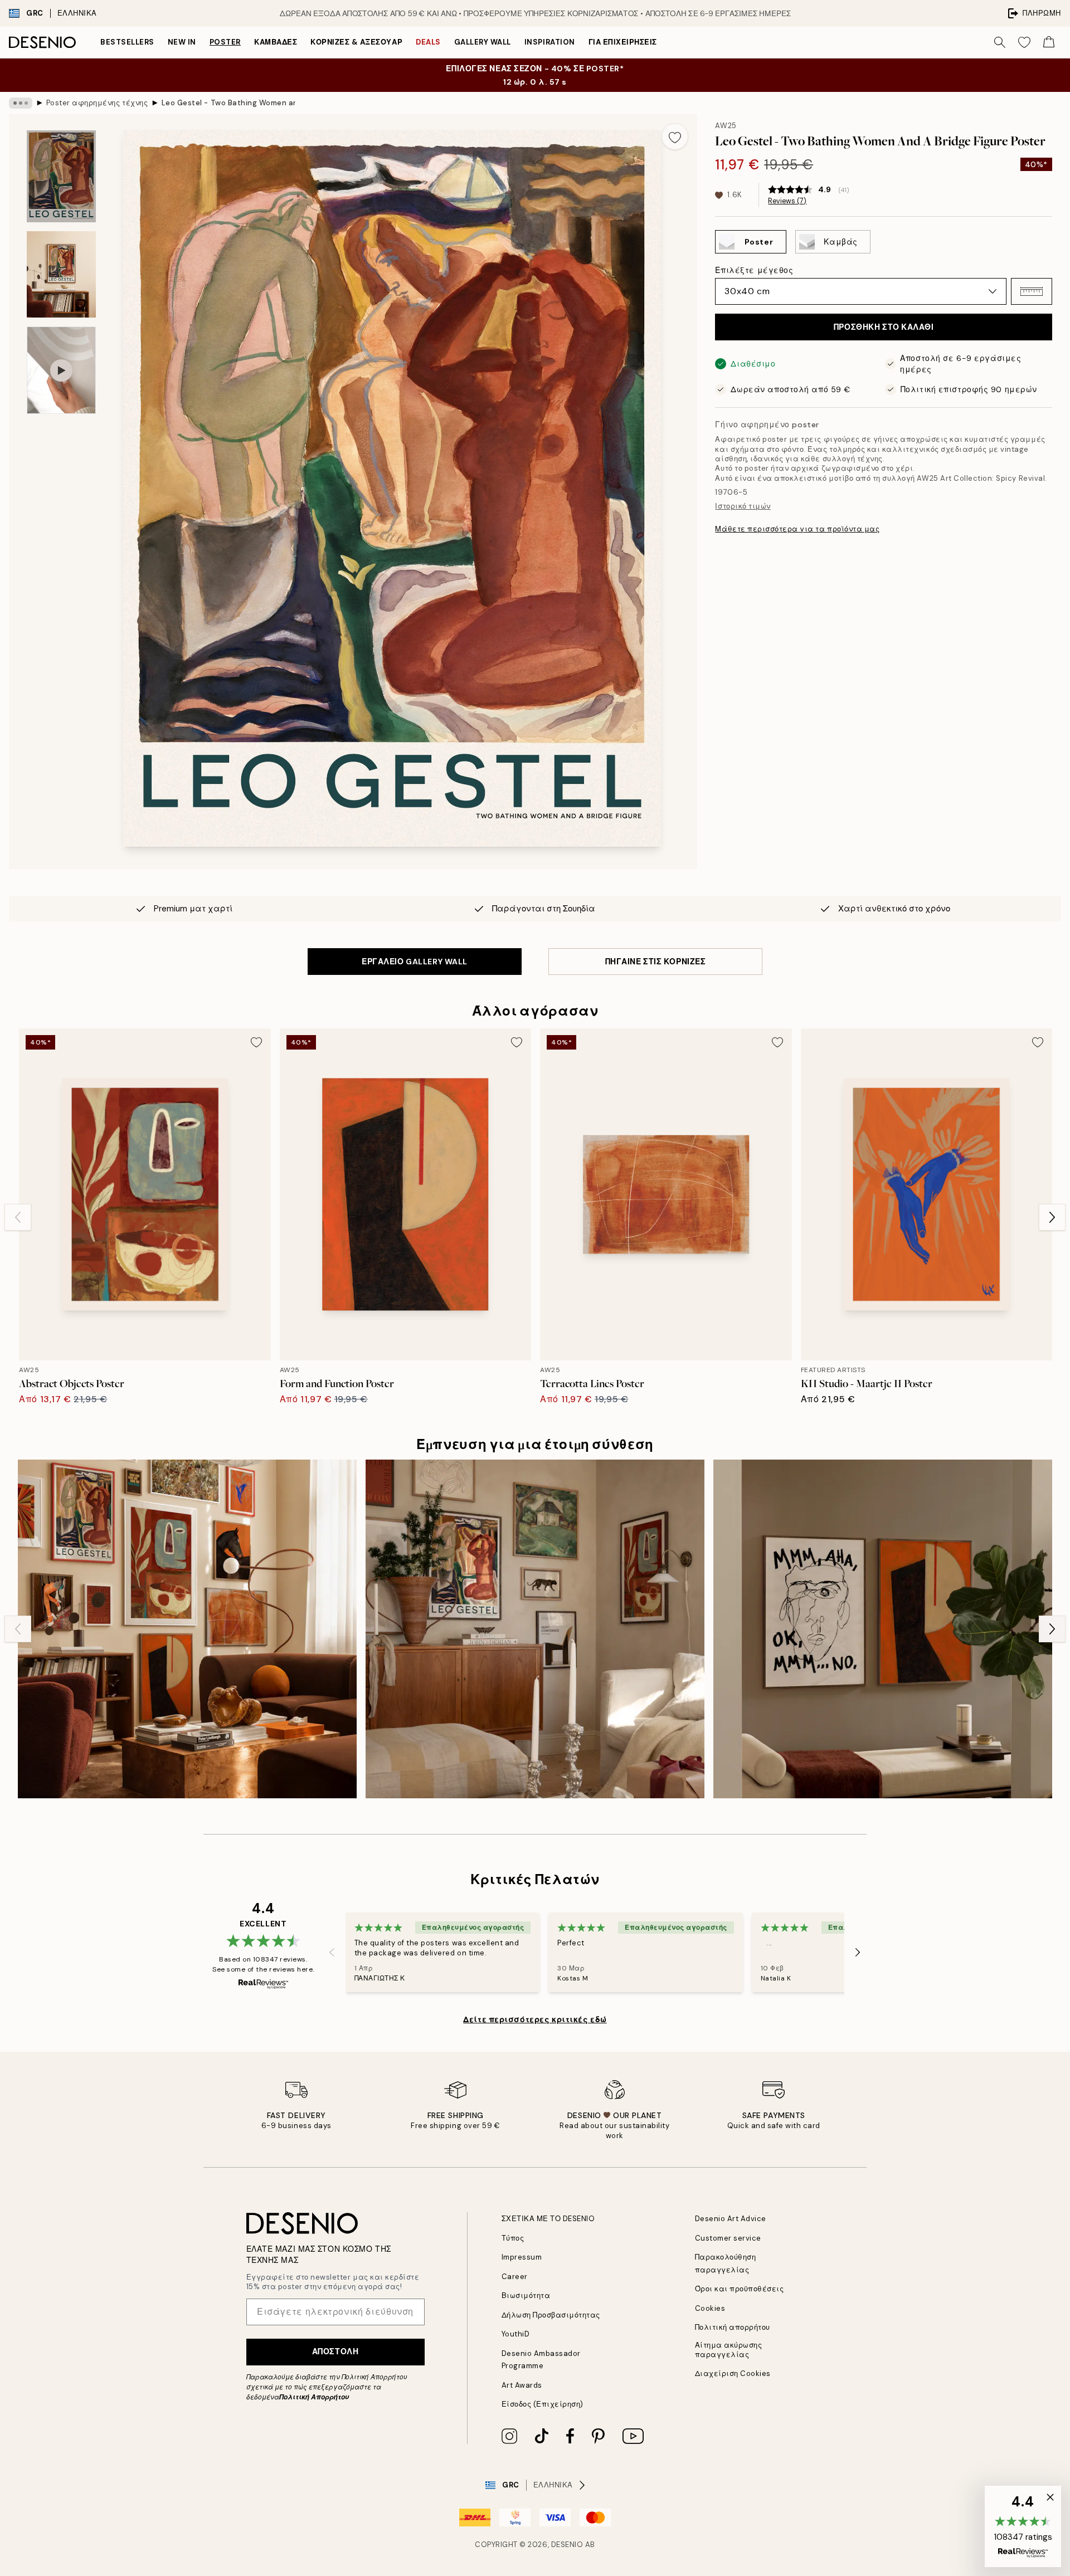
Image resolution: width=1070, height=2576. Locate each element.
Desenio (567, 2545)
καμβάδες (276, 42)
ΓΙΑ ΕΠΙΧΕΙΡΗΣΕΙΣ (623, 42)
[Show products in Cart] (1049, 42)
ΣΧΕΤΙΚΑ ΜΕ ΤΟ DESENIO (548, 2219)
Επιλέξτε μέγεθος (754, 270)
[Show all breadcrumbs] (21, 103)
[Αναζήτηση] (1000, 42)
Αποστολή (335, 2351)
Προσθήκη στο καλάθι (884, 327)
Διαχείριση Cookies (733, 2373)
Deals (428, 42)
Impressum (522, 2257)
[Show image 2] (61, 274)
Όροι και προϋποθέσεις (740, 2289)
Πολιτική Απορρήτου (314, 2397)
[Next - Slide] (1052, 1217)
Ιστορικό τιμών (743, 506)
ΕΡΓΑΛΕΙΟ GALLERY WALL (415, 962)
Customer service (728, 2238)
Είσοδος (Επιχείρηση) (543, 2404)
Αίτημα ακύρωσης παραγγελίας (729, 2350)
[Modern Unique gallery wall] (535, 1629)
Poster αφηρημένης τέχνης (97, 103)
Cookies (710, 2308)
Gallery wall (483, 42)
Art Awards (522, 2385)
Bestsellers (127, 42)
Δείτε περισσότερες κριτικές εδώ (535, 2019)
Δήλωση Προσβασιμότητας (551, 2315)
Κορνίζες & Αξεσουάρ (356, 42)
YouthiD (516, 2334)
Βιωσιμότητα (526, 2296)
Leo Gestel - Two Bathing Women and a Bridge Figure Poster (228, 103)
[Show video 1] (61, 370)
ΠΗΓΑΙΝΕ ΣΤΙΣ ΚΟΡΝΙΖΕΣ (656, 962)
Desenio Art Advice (731, 2219)
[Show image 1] (61, 176)
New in (182, 42)
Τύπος (513, 2238)
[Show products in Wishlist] (1024, 42)
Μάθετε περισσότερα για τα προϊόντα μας (797, 529)
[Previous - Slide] (18, 1217)
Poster (225, 42)
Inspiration (550, 42)
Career (515, 2277)
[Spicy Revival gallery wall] (187, 1629)
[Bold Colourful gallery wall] (883, 1629)
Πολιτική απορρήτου (733, 2327)
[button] (1032, 291)
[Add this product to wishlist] (675, 136)
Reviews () (787, 201)
